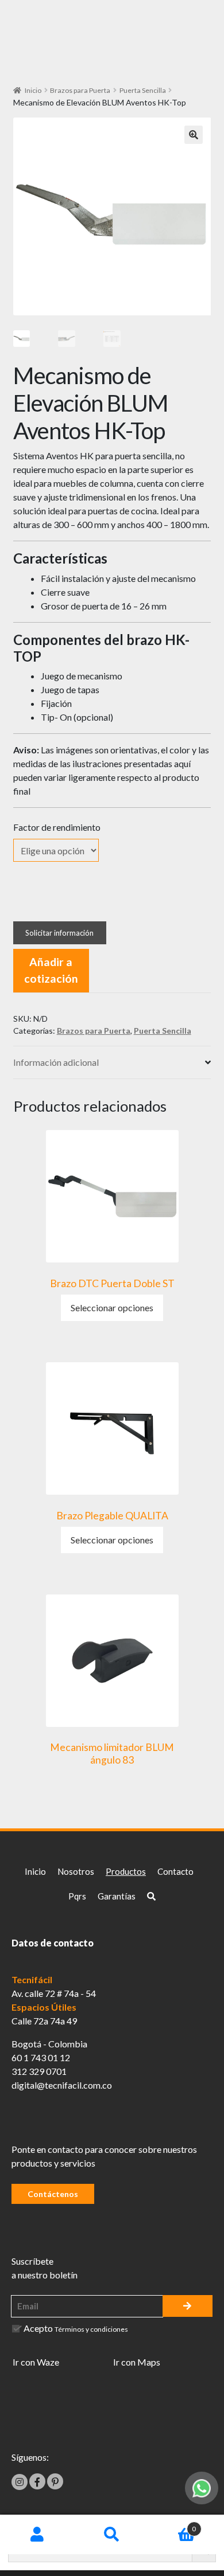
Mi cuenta (37, 2535)
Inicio (33, 90)
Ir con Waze (36, 2362)
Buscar (112, 2535)
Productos (126, 1871)
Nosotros (76, 1871)
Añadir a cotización (51, 970)
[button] (194, 135)
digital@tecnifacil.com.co (62, 2085)
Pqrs (77, 1896)
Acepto (76, 2328)
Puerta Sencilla (143, 90)
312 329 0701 (39, 2071)
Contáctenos (53, 2194)
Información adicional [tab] (56, 1062)
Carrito (173, 2525)
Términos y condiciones (91, 2329)
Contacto (175, 1871)
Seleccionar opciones (112, 1307)
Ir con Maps (137, 2362)
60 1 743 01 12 (41, 2057)
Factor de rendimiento (57, 827)
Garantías (117, 1896)
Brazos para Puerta (80, 90)
